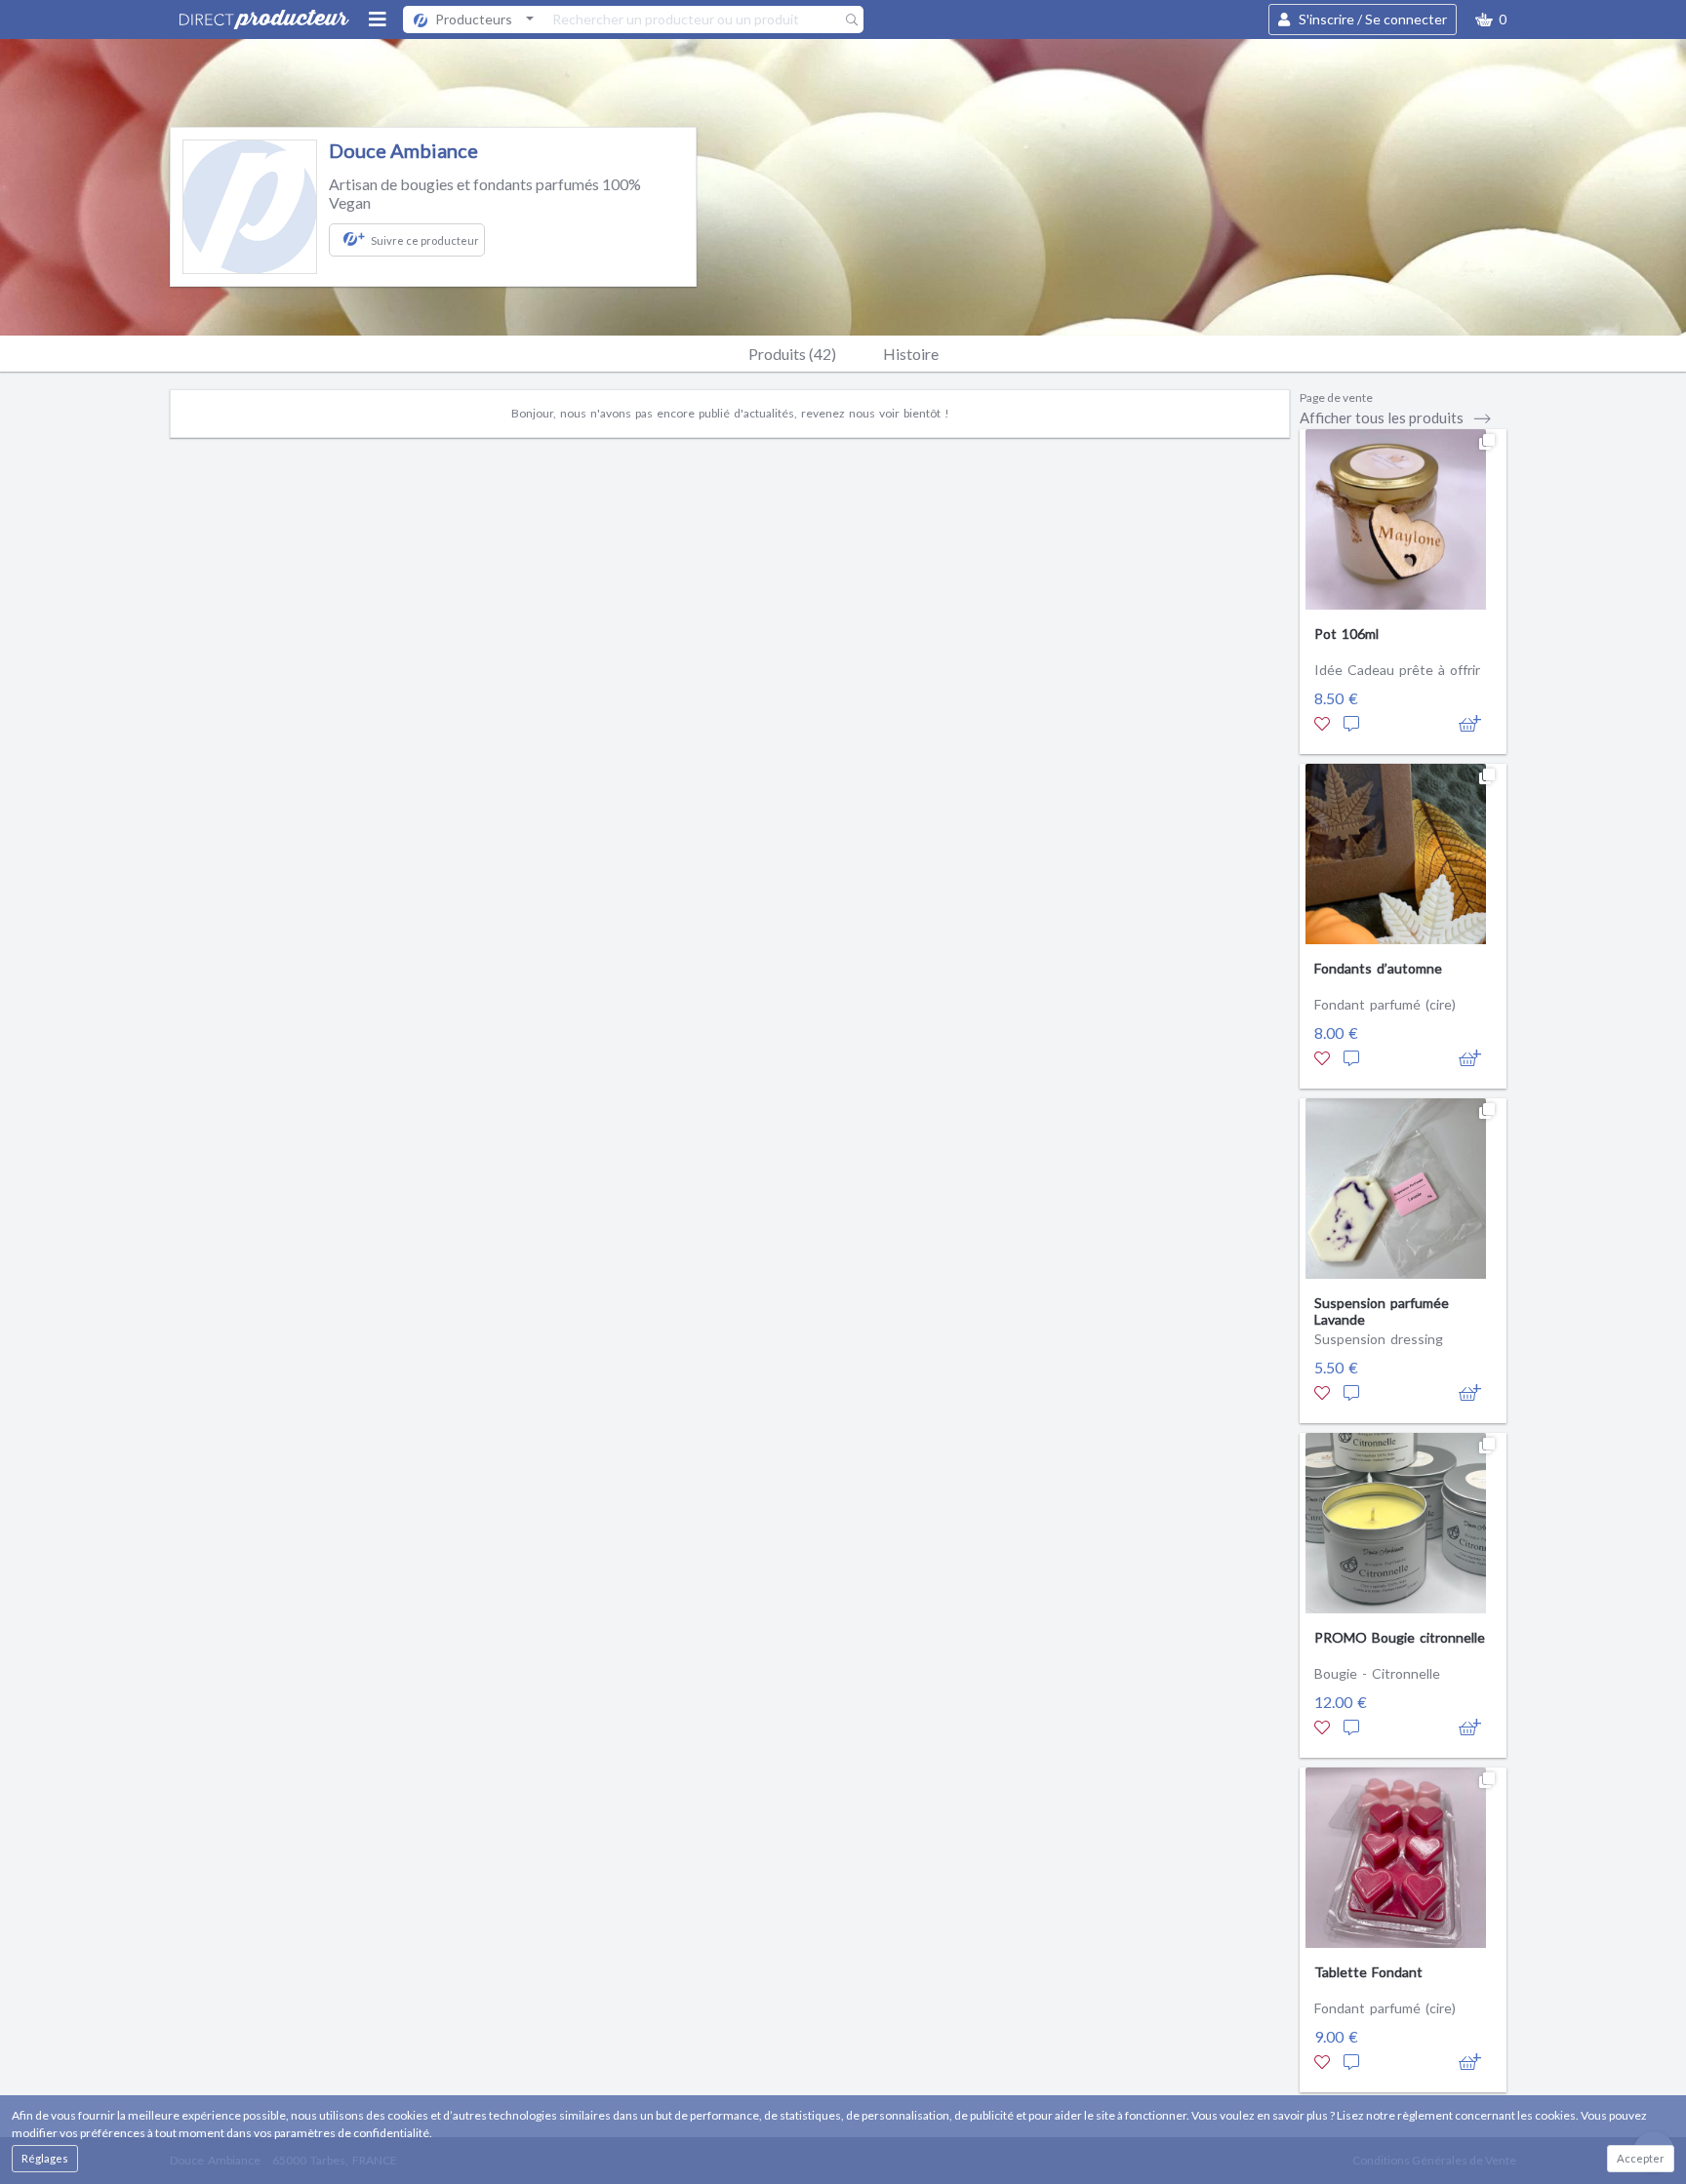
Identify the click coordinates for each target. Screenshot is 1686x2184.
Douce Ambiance (403, 150)
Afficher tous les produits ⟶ (1396, 417)
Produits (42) (792, 354)
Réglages (45, 2158)
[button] (1491, 20)
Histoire (911, 354)
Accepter (1641, 2158)
